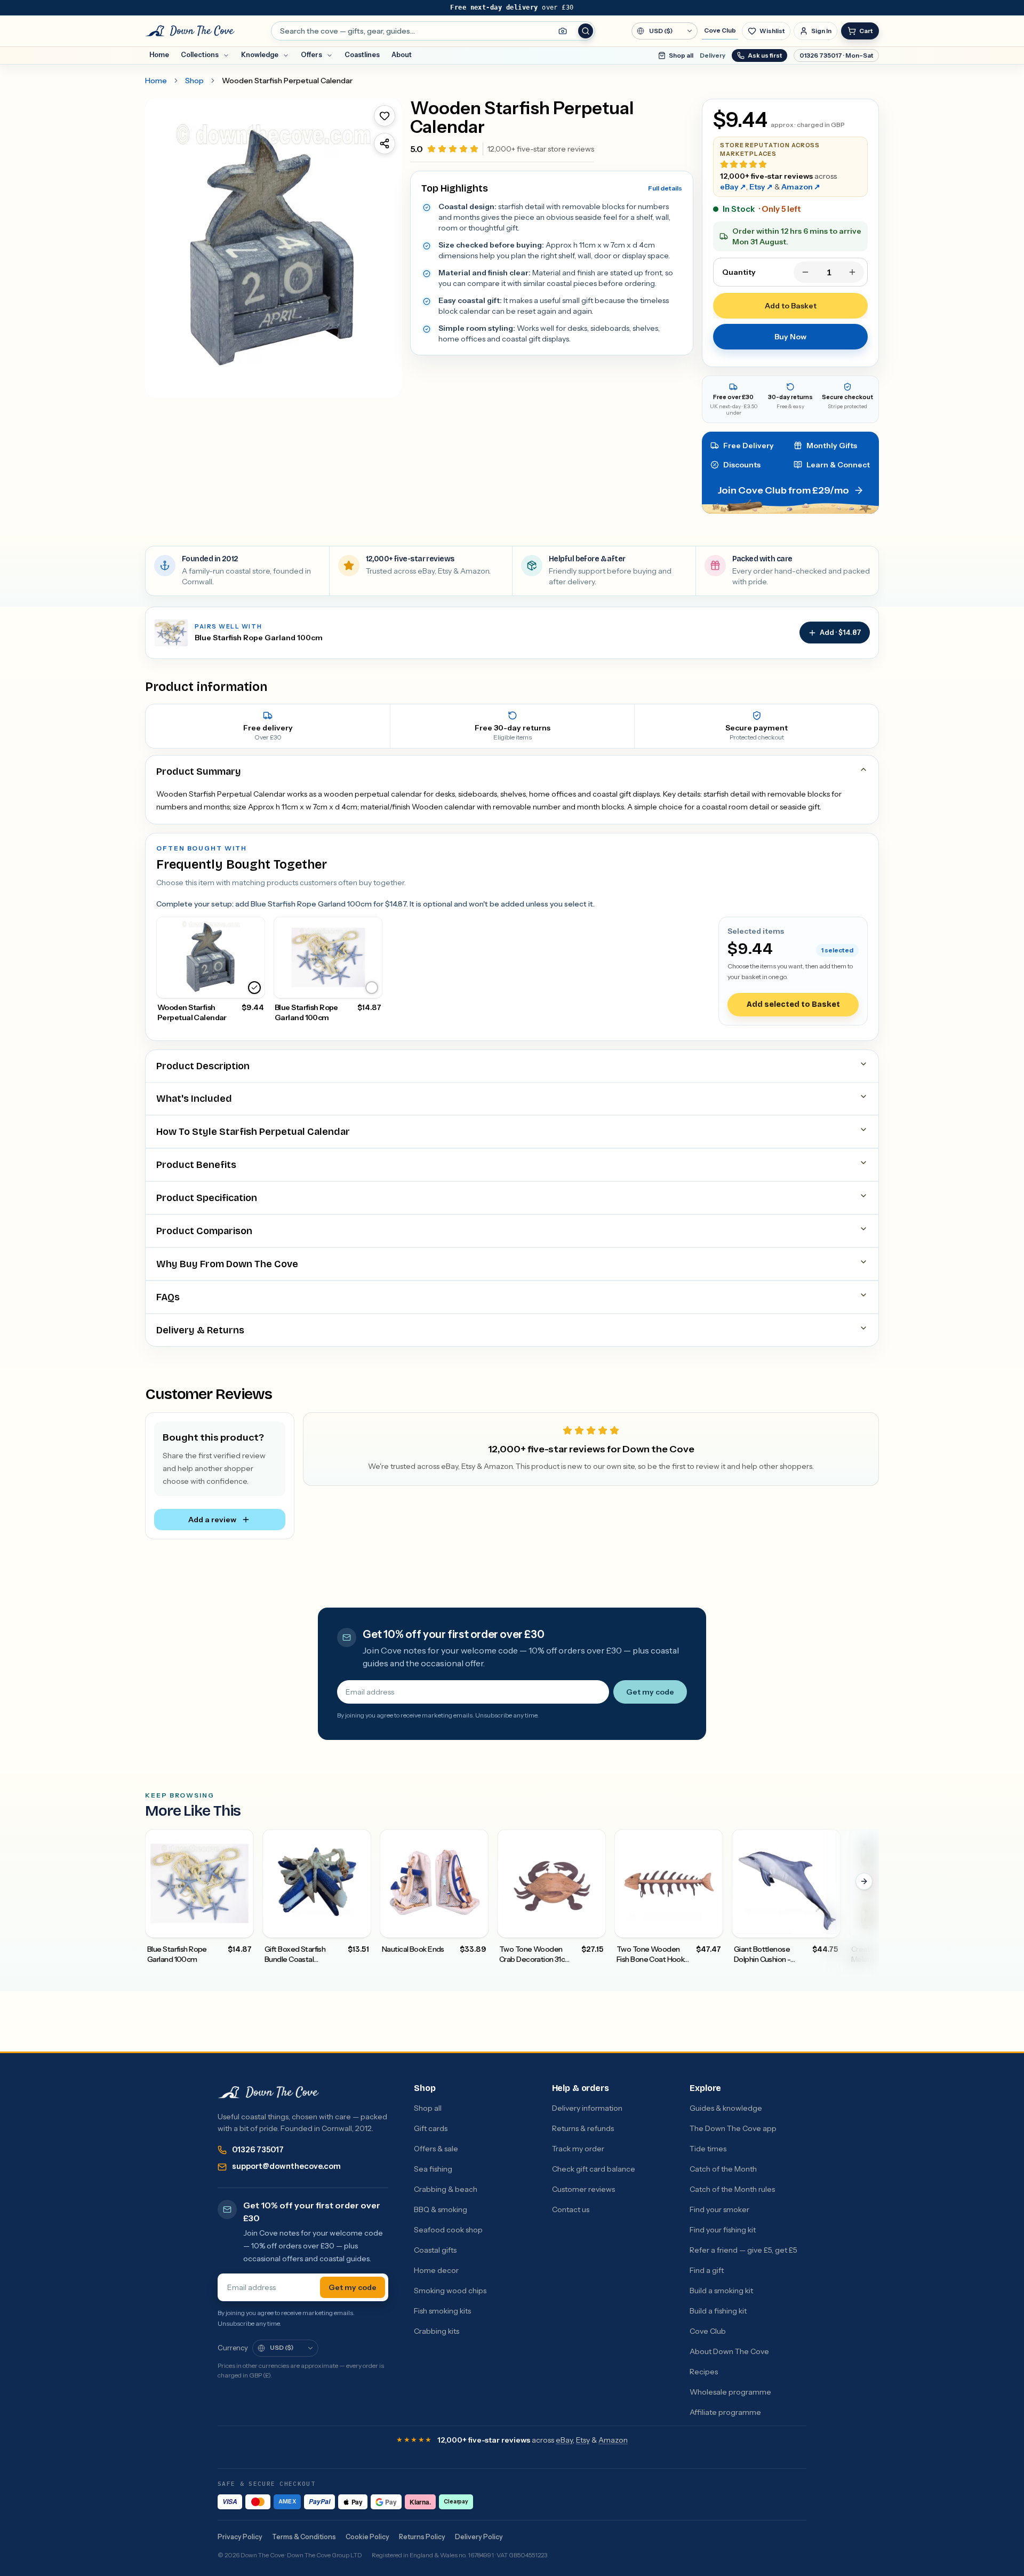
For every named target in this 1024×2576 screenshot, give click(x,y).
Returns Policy (422, 2537)
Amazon (801, 187)
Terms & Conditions (304, 2537)
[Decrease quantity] (805, 272)
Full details (665, 188)
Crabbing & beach (446, 2189)
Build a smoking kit (721, 2291)
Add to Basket (791, 306)
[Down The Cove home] (268, 2093)
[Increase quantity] (852, 272)
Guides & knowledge (726, 2108)
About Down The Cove (729, 2351)
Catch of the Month (723, 2169)
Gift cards (431, 2128)
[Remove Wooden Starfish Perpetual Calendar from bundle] (254, 988)
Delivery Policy (479, 2537)
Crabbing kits (437, 2331)
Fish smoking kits (442, 2311)
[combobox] (433, 31)
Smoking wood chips (450, 2291)
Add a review (212, 1520)
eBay (733, 187)
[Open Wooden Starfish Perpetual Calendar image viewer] (273, 248)
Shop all (681, 55)
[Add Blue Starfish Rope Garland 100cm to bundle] (372, 988)
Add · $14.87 (841, 632)
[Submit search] (586, 31)
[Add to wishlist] (385, 116)
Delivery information (587, 2108)
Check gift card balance (594, 2169)
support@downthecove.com (286, 2166)
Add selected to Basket (793, 1004)
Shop (194, 81)
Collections (200, 55)
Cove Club (720, 30)
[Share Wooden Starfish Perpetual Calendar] (385, 144)
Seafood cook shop (448, 2230)
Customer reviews (583, 2189)
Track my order (578, 2149)
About (402, 55)
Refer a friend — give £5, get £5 (743, 2250)
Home (159, 55)
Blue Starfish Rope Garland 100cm (259, 638)
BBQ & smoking (441, 2209)
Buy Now (790, 337)
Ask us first (765, 55)
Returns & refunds (583, 2128)
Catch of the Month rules (732, 2189)
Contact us (571, 2209)
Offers (311, 55)
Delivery (713, 55)
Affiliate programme (725, 2412)
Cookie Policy (367, 2537)
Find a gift (707, 2270)
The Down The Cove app (733, 2128)
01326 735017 (258, 2150)
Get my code (650, 1692)
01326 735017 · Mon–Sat (836, 55)
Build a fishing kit (718, 2311)
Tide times (708, 2149)
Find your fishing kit (723, 2230)
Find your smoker (719, 2209)
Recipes (704, 2372)
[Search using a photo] (563, 31)
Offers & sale (436, 2149)
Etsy (761, 187)
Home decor (436, 2270)
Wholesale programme (730, 2392)
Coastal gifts (435, 2250)
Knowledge (260, 55)
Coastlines (362, 55)
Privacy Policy (240, 2537)
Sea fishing (433, 2169)
